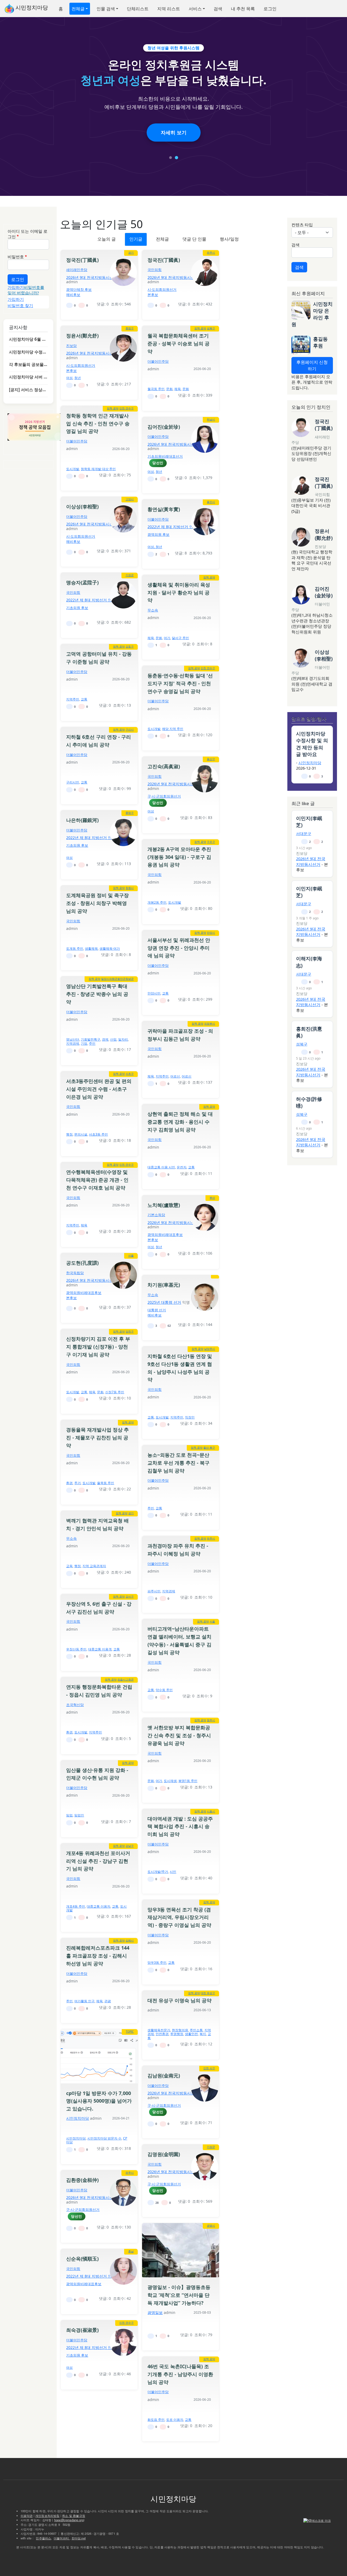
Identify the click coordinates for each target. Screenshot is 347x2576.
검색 (218, 9)
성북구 (211, 328)
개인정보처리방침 (47, 2516)
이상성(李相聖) (82, 506)
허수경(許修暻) (309, 1102)
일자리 (123, 1039)
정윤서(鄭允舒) (82, 336)
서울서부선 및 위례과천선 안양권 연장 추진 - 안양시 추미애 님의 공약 (179, 948)
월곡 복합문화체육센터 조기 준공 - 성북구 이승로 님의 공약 (179, 343)
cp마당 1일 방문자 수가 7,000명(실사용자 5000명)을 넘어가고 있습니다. (99, 2101)
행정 (69, 1134)
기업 (84, 1043)
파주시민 (154, 1591)
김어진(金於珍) (164, 427)
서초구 (130, 1074)
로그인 (270, 9)
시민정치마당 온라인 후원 (312, 314)
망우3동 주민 (157, 1963)
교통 (84, 699)
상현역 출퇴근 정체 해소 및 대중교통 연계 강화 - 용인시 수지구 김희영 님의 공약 (180, 1122)
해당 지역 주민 (173, 729)
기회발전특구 (91, 1039)
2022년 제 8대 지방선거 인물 (172, 527)
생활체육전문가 (159, 2030)
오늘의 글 (107, 239)
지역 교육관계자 (94, 1566)
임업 (69, 1815)
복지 (203, 2034)
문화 (169, 389)
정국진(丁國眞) (82, 260)
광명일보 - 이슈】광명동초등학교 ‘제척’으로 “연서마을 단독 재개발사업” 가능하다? (179, 2295)
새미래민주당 (77, 270)
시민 (173, 1872)
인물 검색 (106, 9)
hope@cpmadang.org (69, 2520)
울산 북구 (209, 1448)
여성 (69, 378)
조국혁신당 (75, 1705)
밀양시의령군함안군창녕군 (117, 979)
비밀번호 (16, 257)
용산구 (211, 759)
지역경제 (73, 1043)
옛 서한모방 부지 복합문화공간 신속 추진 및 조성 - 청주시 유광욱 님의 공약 (179, 1735)
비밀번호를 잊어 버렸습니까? (26, 290)
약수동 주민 (164, 1690)
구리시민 (73, 782)
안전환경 (162, 2034)
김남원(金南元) (164, 2076)
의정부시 (210, 1024)
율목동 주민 (106, 1483)
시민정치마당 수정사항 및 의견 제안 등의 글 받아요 (28, 352)
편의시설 (81, 1134)
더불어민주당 (158, 361)
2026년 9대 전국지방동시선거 (92, 277)
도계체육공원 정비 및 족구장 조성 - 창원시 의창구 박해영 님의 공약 (97, 903)
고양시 (130, 499)
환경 (69, 1483)
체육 (178, 389)
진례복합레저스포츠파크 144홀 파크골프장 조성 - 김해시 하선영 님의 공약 (98, 1956)
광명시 (211, 2226)
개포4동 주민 (76, 1906)
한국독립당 (75, 1273)
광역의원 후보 (158, 534)
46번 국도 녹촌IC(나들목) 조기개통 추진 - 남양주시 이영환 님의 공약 (180, 2374)
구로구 (211, 842)
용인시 (211, 502)
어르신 (175, 1076)
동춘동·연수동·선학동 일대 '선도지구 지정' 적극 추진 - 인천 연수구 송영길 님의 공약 (180, 683)
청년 (78, 378)
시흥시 (211, 1811)
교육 (69, 1566)
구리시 (130, 729)
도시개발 (73, 469)
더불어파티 (62, 2538)
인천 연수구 (126, 408)
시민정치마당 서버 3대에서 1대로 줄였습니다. (28, 377)
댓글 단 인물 (194, 239)
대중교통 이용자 (99, 1906)
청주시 (211, 1720)
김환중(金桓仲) (82, 2180)
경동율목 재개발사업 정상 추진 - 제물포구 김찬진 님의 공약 (97, 1437)
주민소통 (196, 2030)
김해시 (130, 1940)
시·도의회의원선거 (162, 289)
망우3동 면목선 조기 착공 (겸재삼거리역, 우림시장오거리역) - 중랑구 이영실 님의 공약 (179, 1917)
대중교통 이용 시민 (161, 1167)
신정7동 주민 (115, 1392)
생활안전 (191, 2034)
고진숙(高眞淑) (164, 766)
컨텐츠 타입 (302, 225)
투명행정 (177, 2034)
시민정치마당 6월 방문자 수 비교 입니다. (28, 339)
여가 (167, 638)
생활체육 (91, 949)
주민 (92, 1043)
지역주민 (73, 699)
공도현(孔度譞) (82, 1263)
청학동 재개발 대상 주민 (98, 469)
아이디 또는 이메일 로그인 (28, 234)
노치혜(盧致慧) (164, 1205)
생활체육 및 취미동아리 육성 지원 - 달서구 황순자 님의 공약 (179, 592)
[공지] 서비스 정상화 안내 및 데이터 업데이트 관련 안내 (28, 390)
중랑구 (130, 328)
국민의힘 (155, 270)
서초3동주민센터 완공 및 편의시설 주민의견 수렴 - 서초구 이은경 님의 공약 (99, 1089)
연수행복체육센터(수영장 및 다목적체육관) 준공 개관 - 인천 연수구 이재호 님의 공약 (97, 1180)
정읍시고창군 (126, 1679)
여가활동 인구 (84, 2001)
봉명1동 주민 (188, 1781)
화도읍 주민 (156, 2420)
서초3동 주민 (98, 1134)
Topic (130, 2032)
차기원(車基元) (164, 1285)
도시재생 (170, 1781)
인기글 (136, 239)
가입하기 (16, 287)
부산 (212, 1198)
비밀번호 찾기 (20, 305)
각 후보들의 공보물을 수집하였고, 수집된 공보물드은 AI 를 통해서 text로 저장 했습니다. (28, 364)
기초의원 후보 (77, 608)
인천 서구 (209, 2068)
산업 (113, 1039)
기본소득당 (156, 1215)
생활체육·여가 (110, 949)
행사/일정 (229, 239)
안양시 (211, 933)
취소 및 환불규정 (74, 2516)
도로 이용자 (175, 2420)
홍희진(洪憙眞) (309, 1032)
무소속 (153, 610)
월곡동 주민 (156, 389)
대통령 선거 (157, 1310)
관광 (108, 2001)
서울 (131, 1255)
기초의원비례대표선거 (165, 456)
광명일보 (155, 2312)
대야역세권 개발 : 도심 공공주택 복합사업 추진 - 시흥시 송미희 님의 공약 (180, 1826)
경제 (105, 1039)
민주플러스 (43, 2538)
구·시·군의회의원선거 (164, 796)
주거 (78, 1483)
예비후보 (73, 295)
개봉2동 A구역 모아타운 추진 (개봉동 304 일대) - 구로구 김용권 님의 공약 (179, 857)
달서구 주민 (180, 638)
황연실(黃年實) (164, 509)
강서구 (130, 1596)
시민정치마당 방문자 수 (104, 2138)
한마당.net (79, 2538)
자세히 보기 (174, 132)
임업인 (79, 1815)
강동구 (130, 646)
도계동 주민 (75, 949)
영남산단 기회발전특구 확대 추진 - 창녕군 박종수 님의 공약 (97, 994)
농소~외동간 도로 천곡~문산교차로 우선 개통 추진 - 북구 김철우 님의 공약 (179, 1463)
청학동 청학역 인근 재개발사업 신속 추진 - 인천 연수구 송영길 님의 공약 (98, 423)
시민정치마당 (31, 7)
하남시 (211, 419)
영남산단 (73, 1039)
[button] (171, 158)
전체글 (78, 9)
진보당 (71, 346)
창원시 (130, 888)
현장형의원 (180, 2030)
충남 (131, 2251)
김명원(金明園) (164, 2154)
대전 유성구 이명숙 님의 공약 (179, 2000)
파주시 (211, 253)
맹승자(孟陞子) (82, 582)
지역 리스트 (169, 9)
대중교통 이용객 (100, 1649)
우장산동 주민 (76, 1649)
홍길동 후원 (320, 342)
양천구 (130, 1331)
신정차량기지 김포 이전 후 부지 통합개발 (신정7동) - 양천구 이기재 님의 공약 (98, 1347)
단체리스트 (138, 9)
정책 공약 (200, 328)
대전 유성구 (208, 1993)
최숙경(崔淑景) (82, 2330)
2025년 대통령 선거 (164, 1302)
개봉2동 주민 (157, 902)
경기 (131, 253)
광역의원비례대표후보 (165, 1235)
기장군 (130, 575)
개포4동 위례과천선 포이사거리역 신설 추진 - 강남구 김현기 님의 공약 (98, 1861)
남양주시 (210, 1349)
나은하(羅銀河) (82, 820)
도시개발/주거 (158, 1872)
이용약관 (27, 2516)
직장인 (190, 1417)
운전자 (182, 1167)
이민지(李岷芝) (309, 822)
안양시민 (154, 993)
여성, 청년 (155, 547)
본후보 (153, 295)
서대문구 (304, 833)
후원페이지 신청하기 (312, 365)
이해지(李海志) (309, 962)
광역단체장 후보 (79, 289)
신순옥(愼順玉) (82, 2259)
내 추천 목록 (243, 9)
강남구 (130, 1846)
